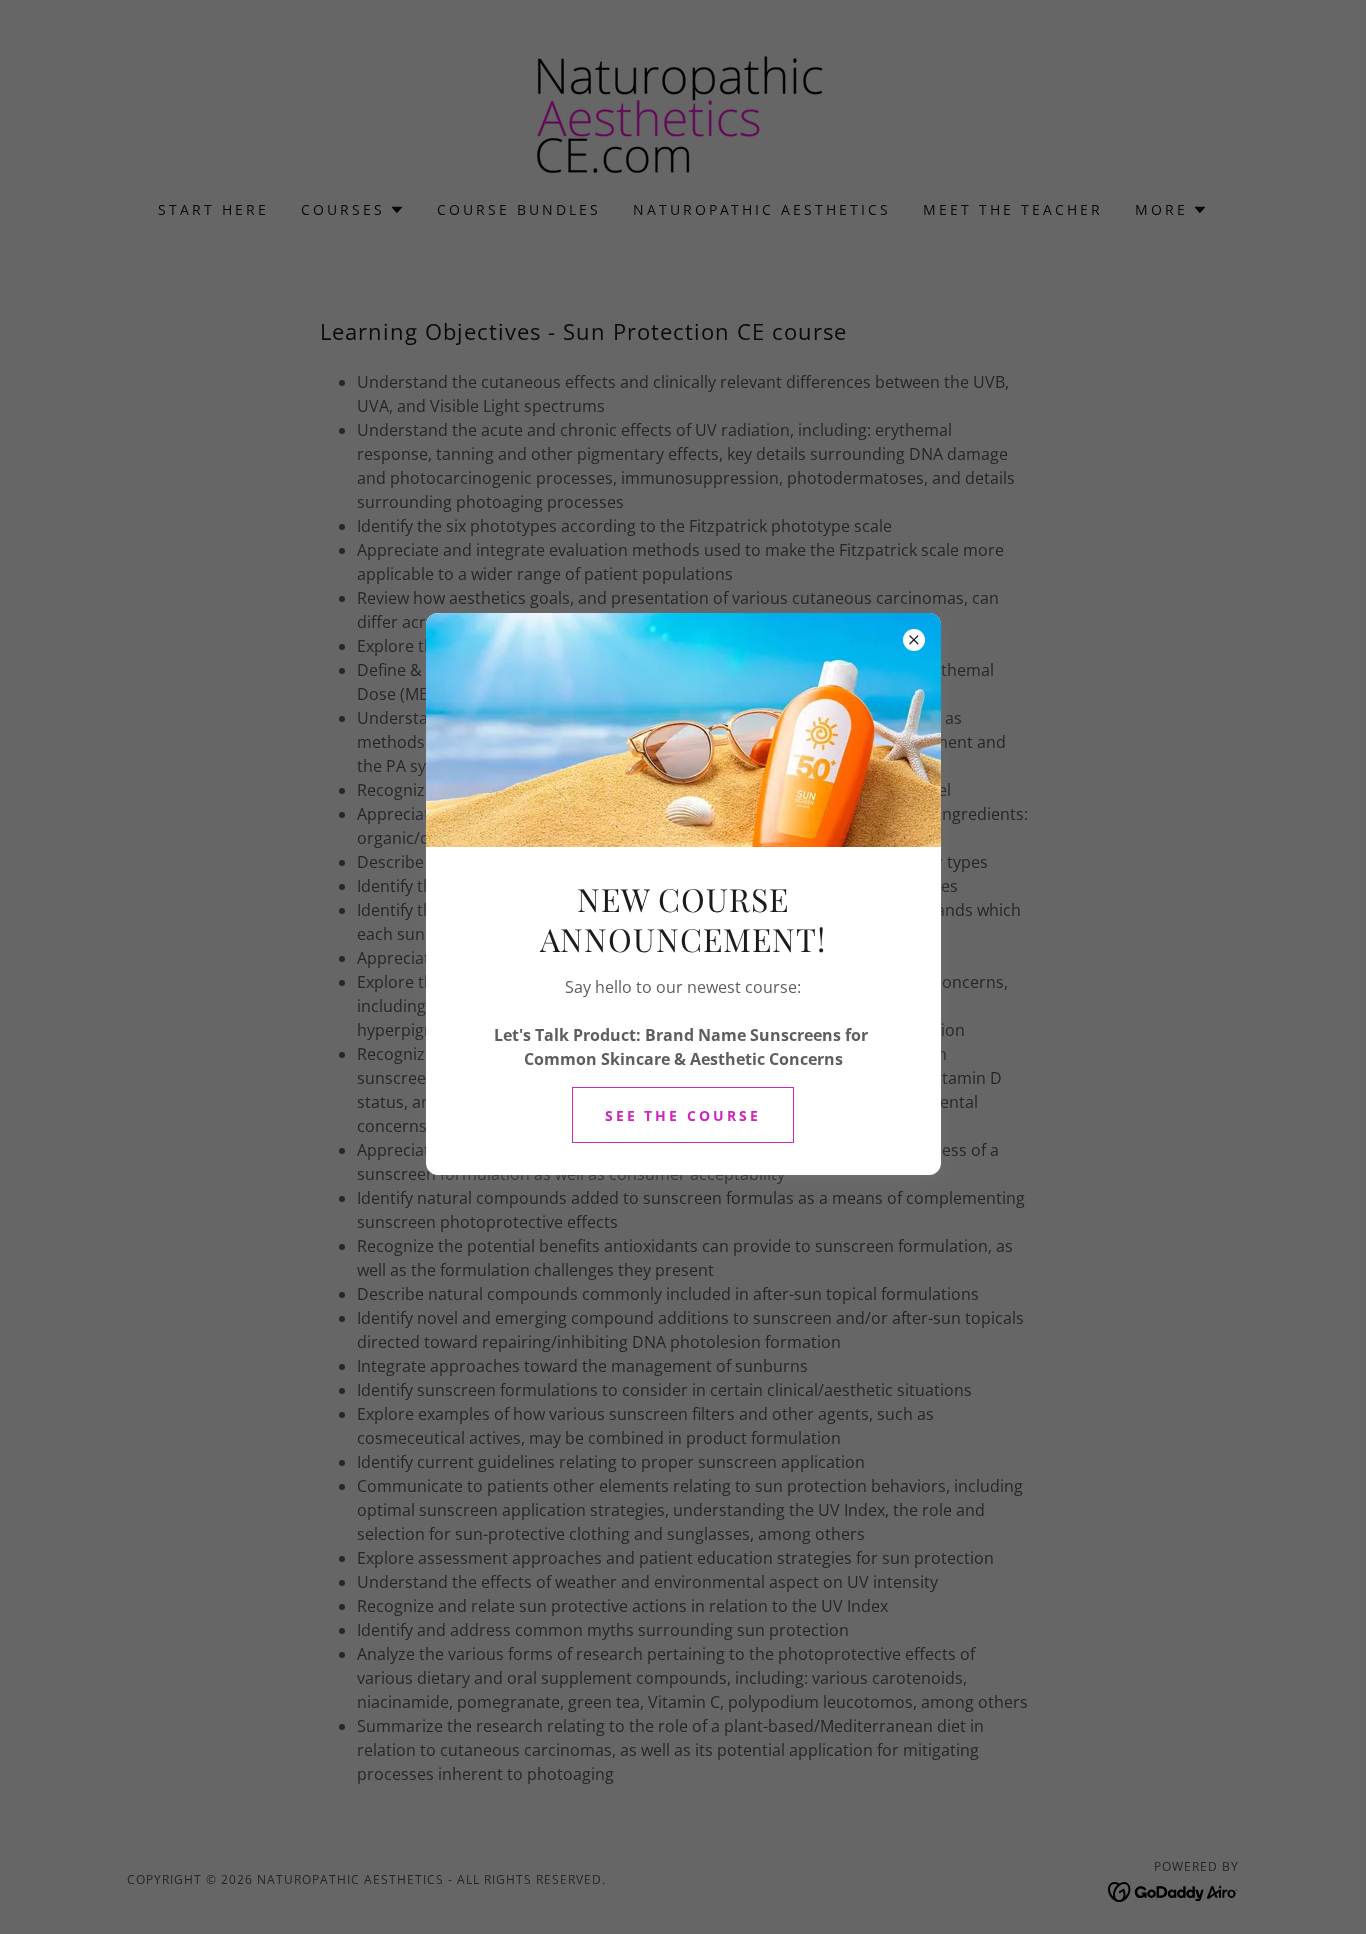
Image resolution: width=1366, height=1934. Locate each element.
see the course (683, 1115)
